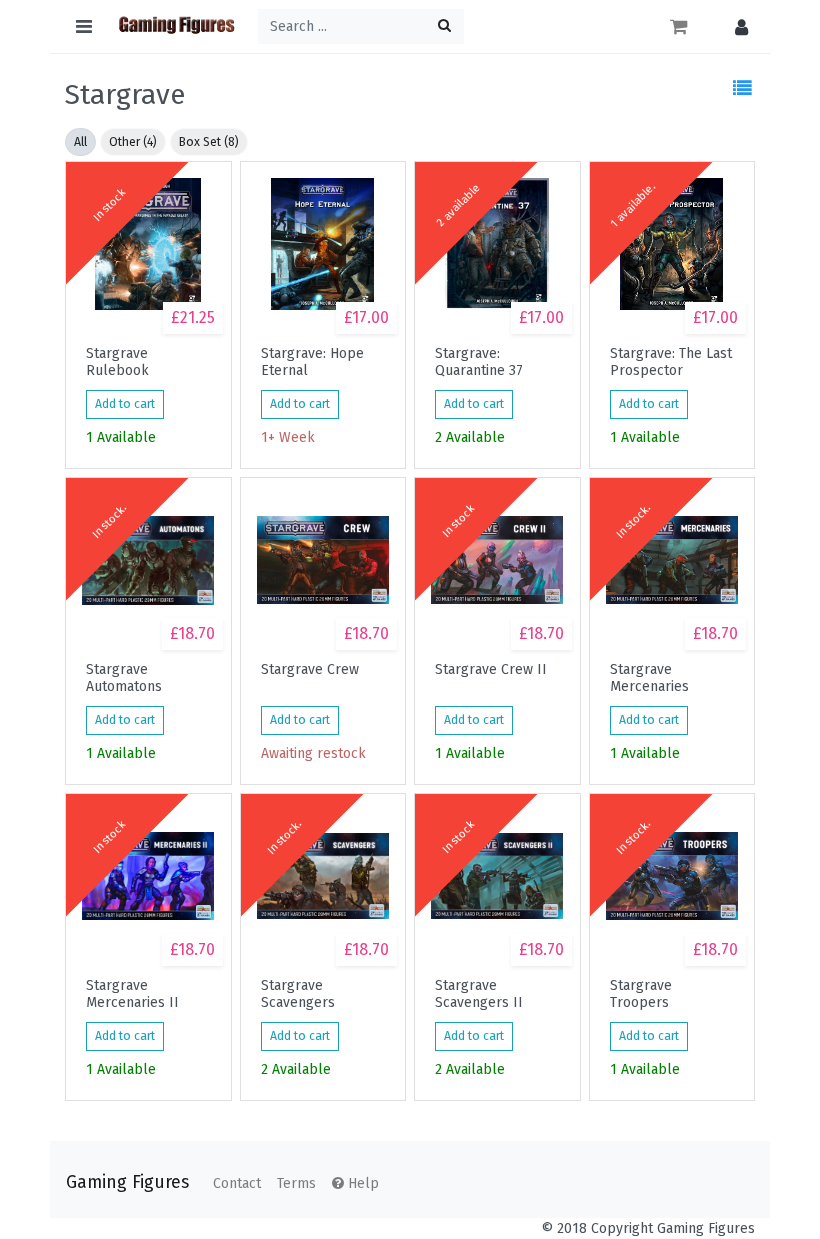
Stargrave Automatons (124, 678)
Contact (237, 1183)
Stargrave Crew (310, 670)
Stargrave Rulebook (117, 362)
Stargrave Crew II (491, 670)
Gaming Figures (127, 1182)
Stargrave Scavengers (298, 994)
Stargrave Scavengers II (479, 994)
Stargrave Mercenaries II (132, 994)
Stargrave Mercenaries (649, 678)
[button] (736, 26)
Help (361, 1183)
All (80, 142)
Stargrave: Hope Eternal (312, 362)
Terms (296, 1183)
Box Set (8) (209, 142)
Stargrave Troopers (641, 994)
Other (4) (133, 142)
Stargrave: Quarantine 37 (479, 362)
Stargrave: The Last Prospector (671, 362)
